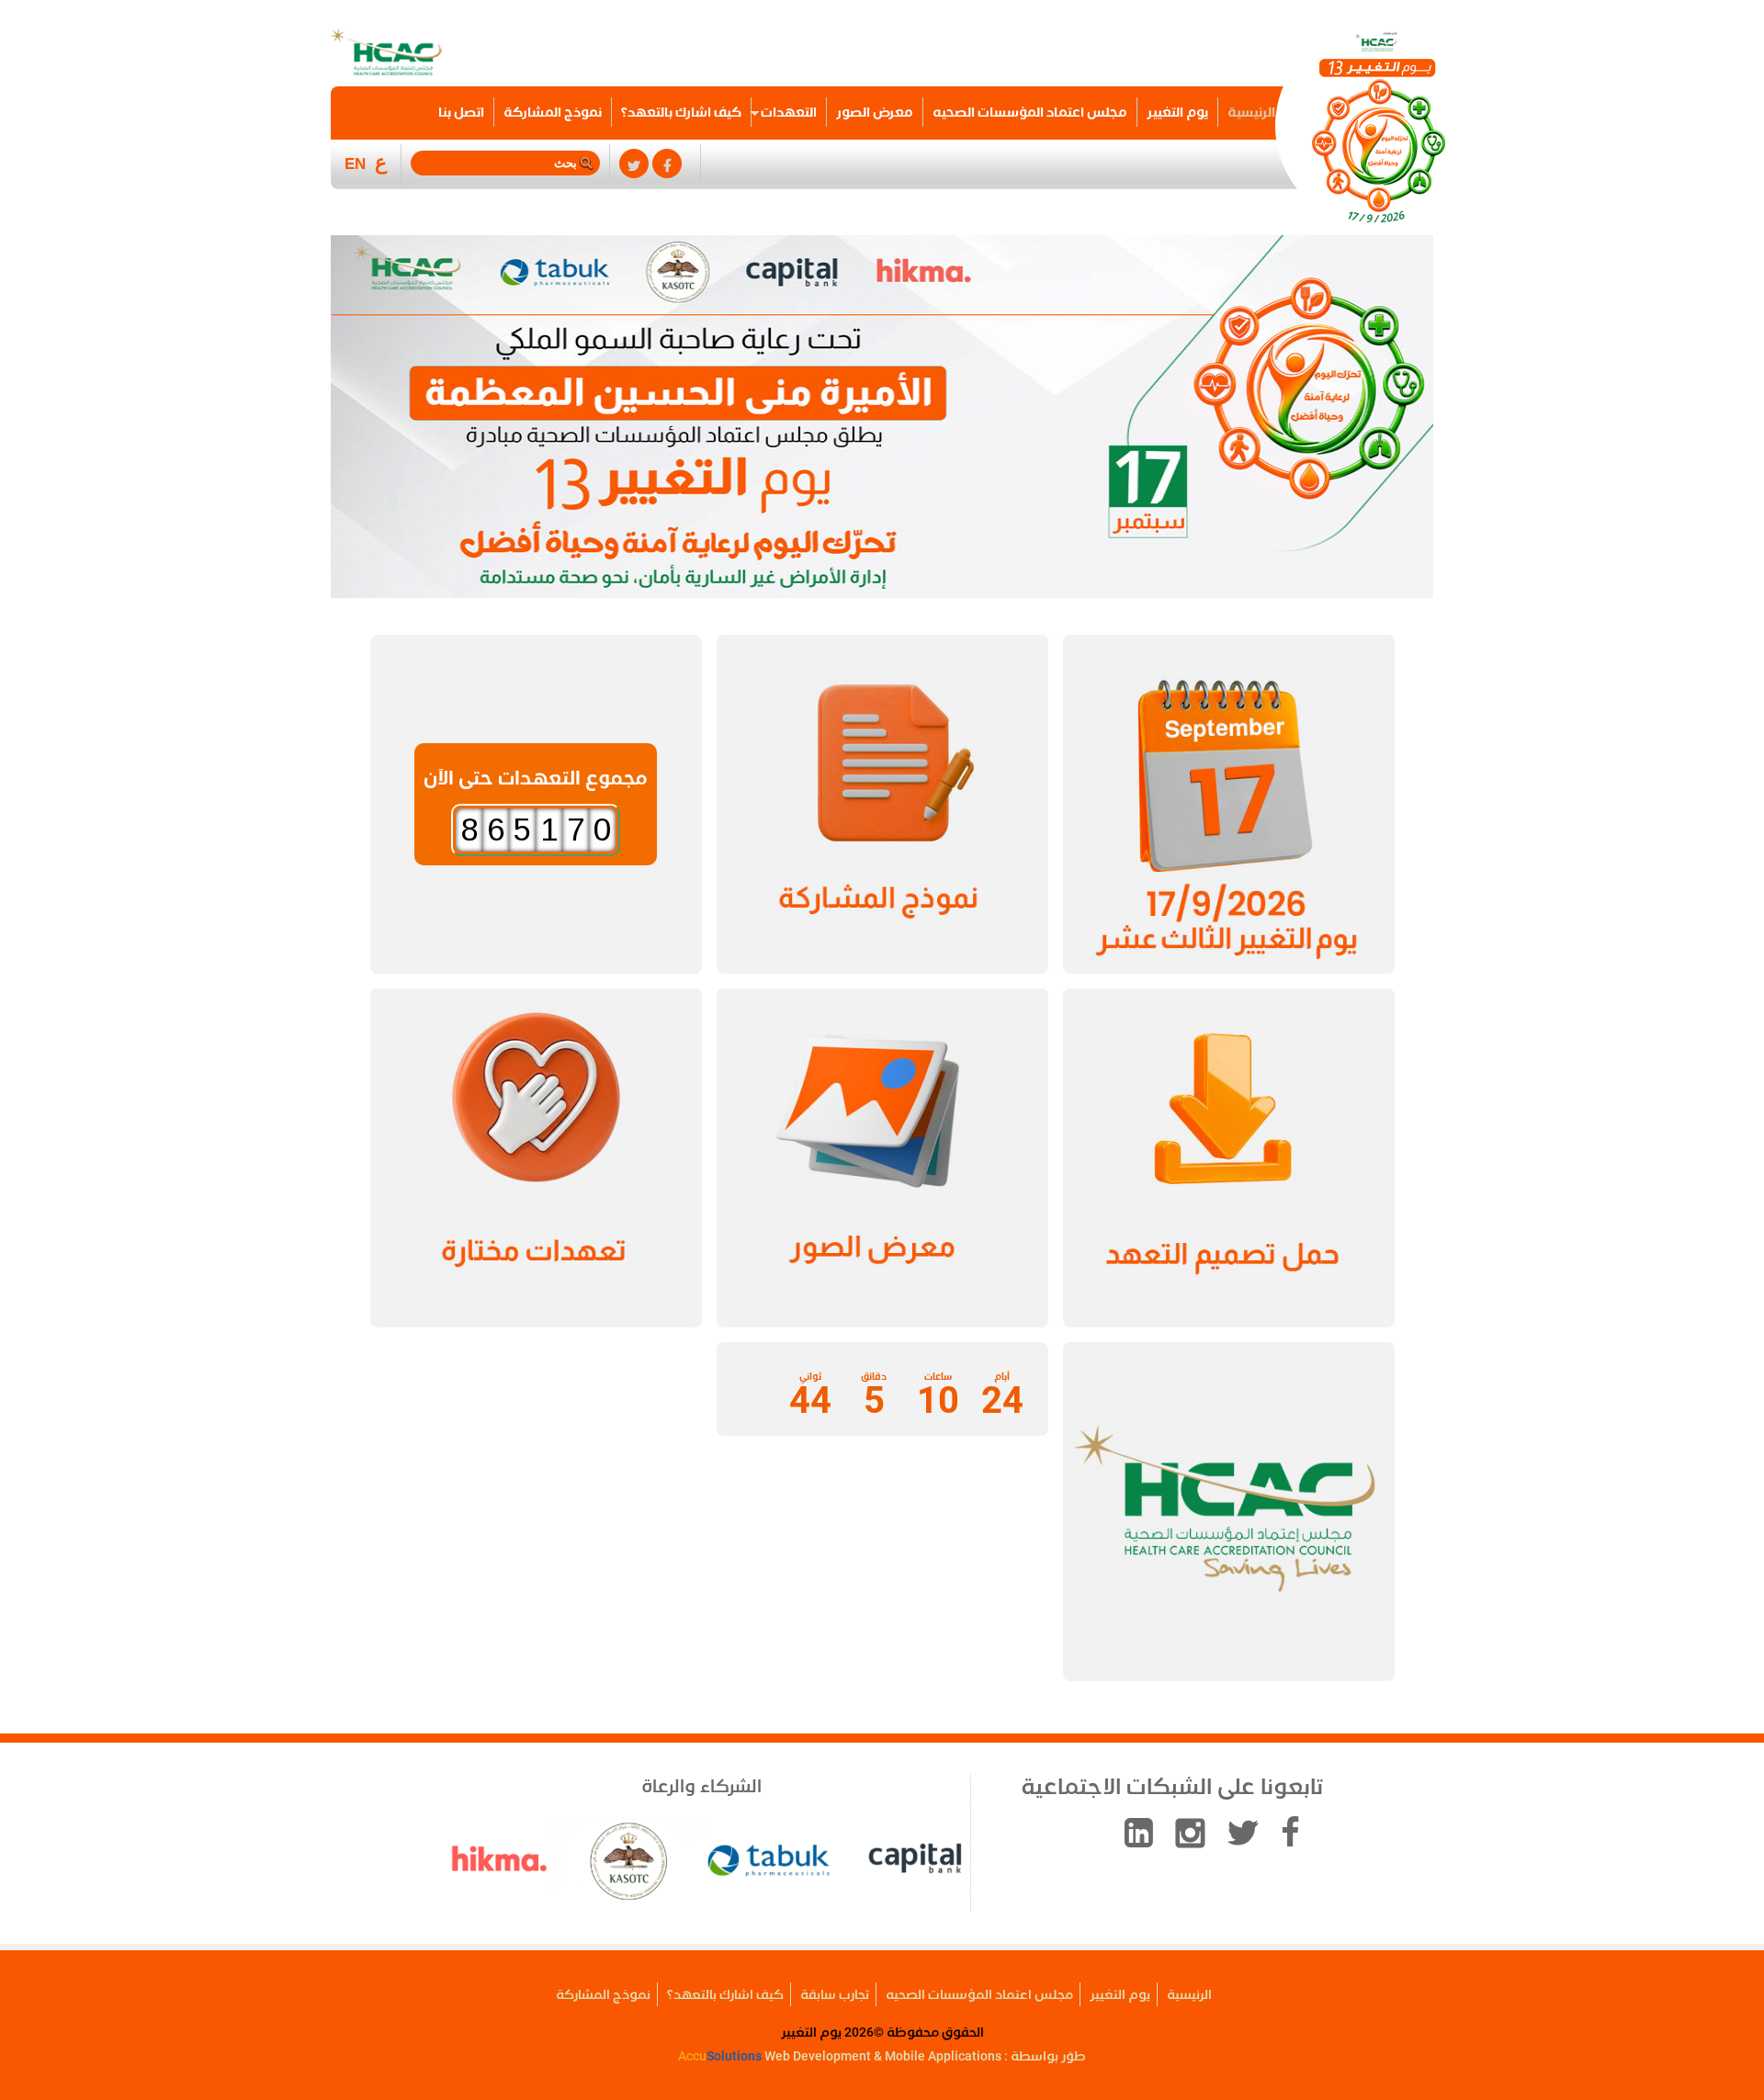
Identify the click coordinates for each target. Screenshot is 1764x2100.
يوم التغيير (1177, 112)
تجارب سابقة (835, 1994)
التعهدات (789, 112)
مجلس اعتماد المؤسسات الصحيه (1030, 112)
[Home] (1377, 130)
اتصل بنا (461, 112)
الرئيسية (1251, 112)
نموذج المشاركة (553, 112)
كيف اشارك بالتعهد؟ (681, 112)
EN (355, 164)
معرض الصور (875, 112)
